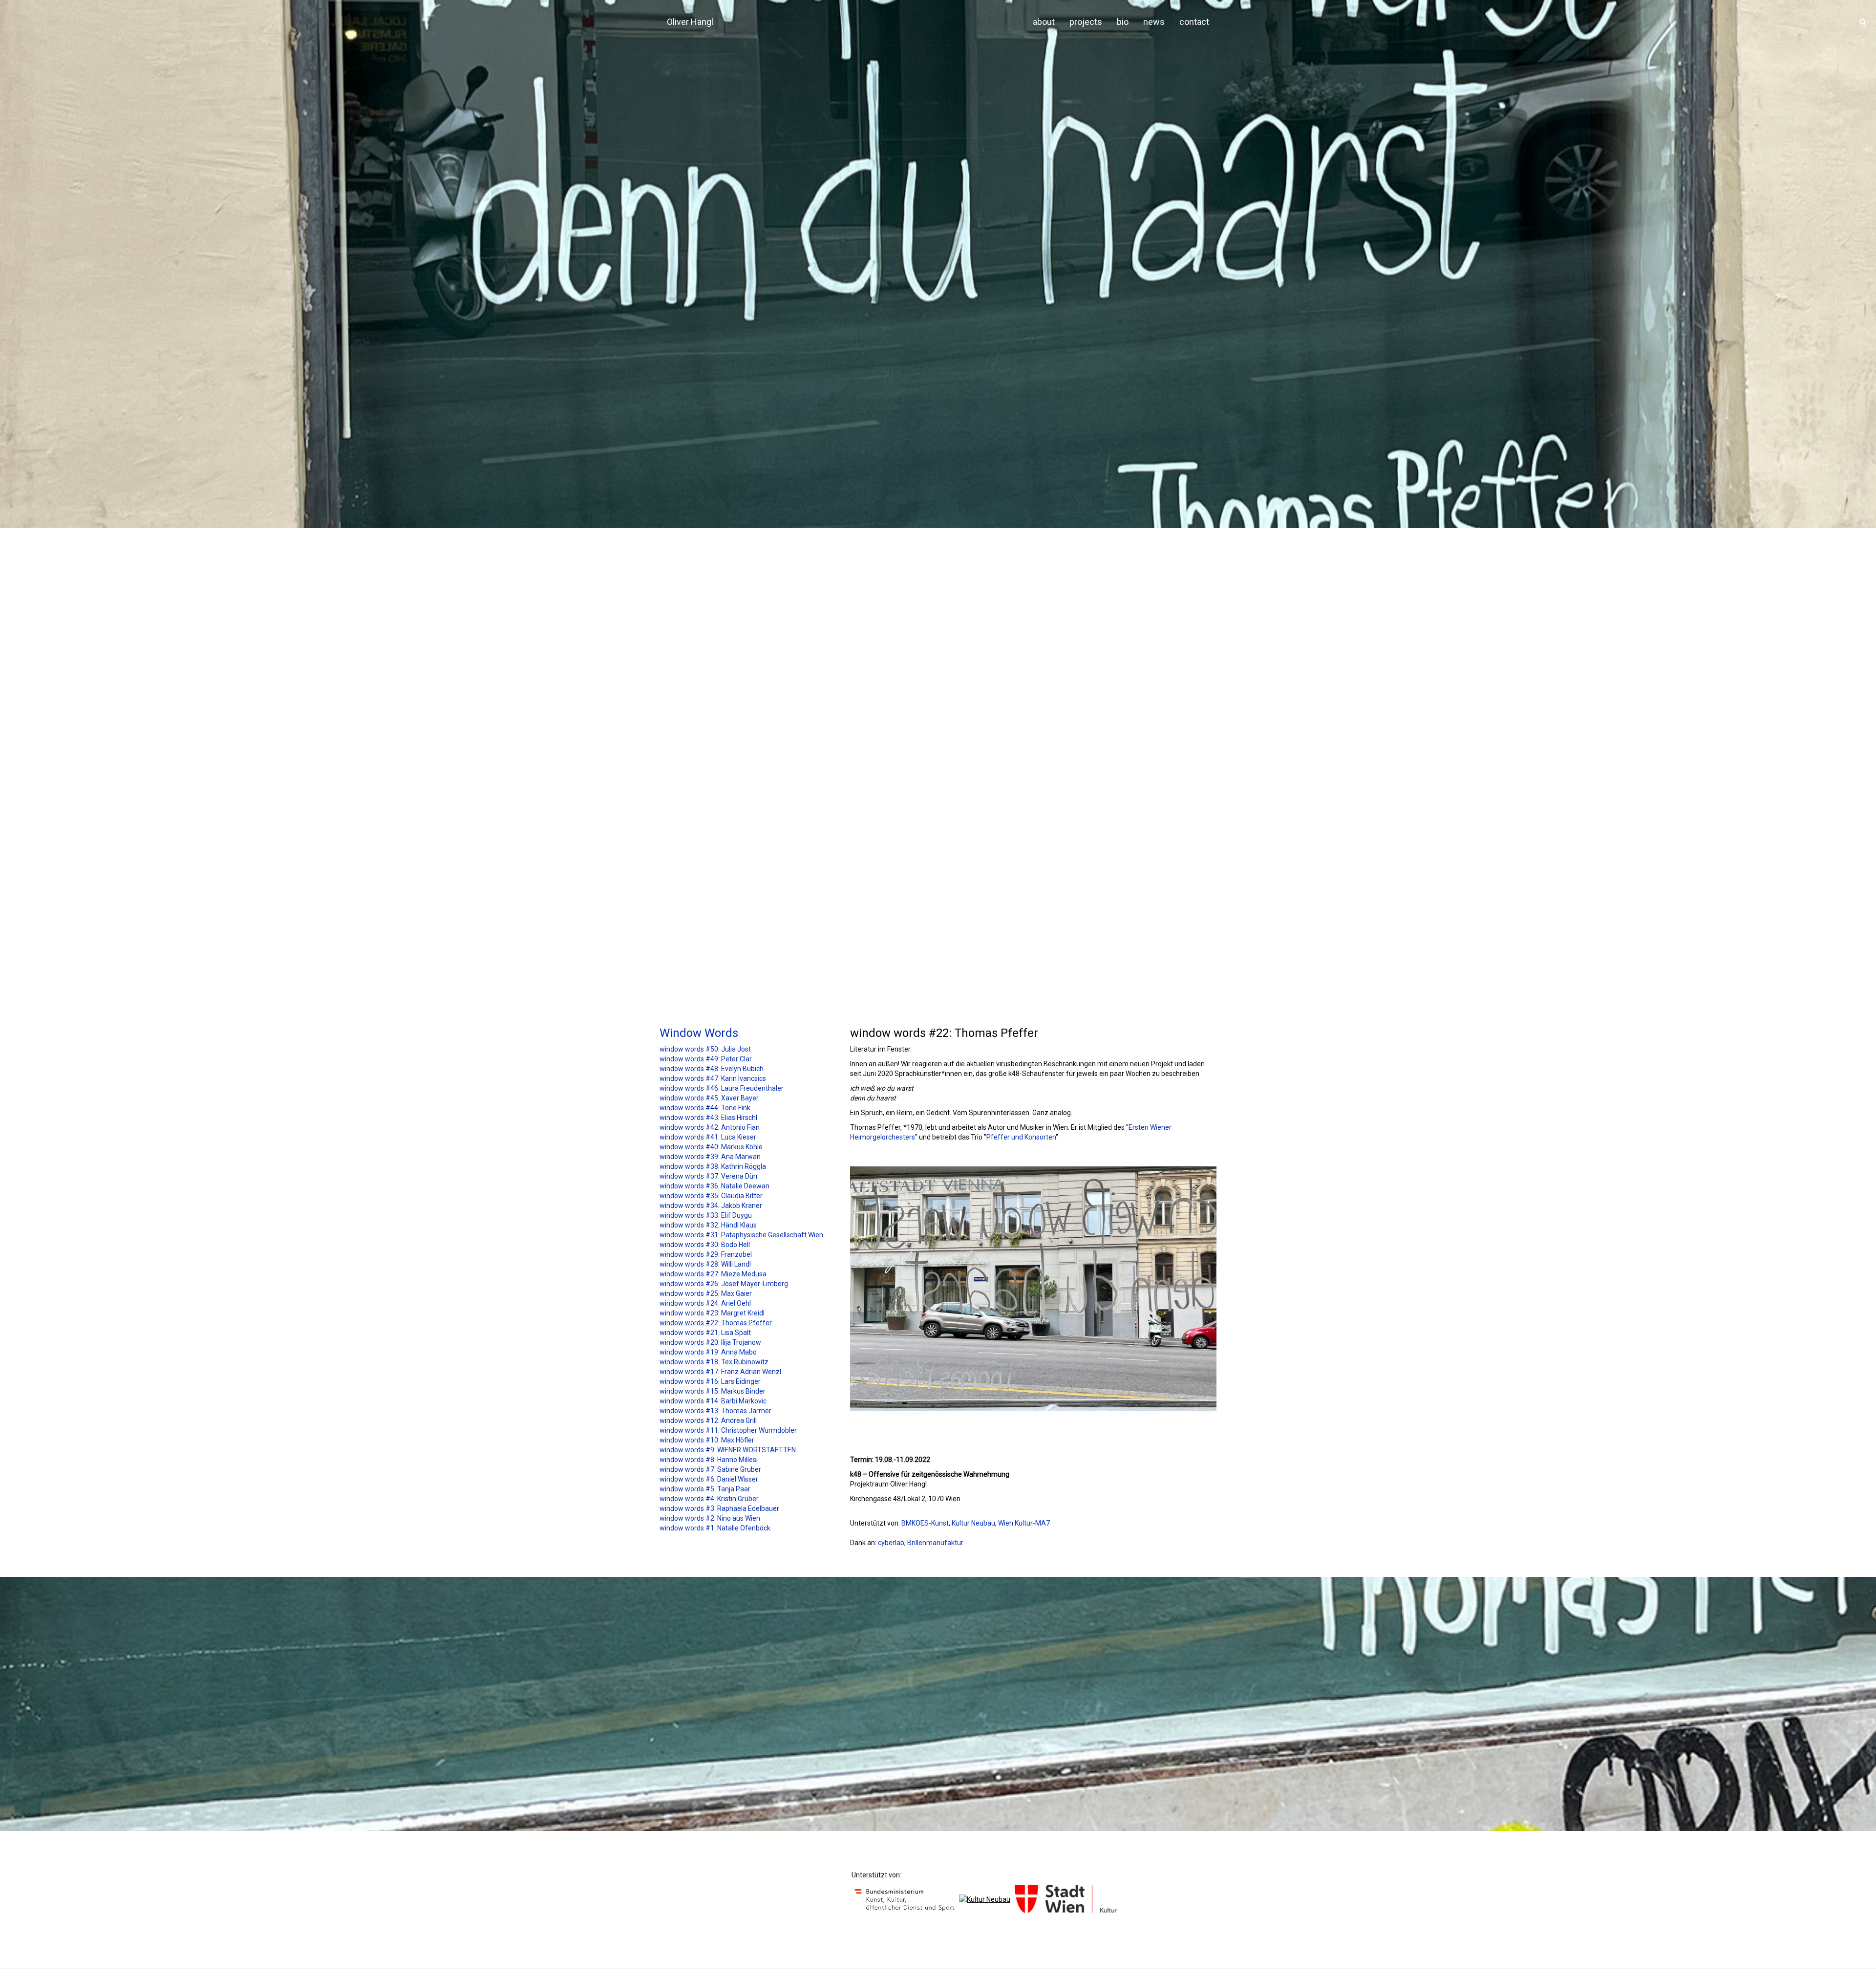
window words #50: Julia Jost (705, 1049)
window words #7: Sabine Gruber (710, 1469)
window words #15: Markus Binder (713, 1391)
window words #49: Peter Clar (706, 1059)
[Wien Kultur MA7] (1066, 1899)
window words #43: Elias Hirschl (708, 1118)
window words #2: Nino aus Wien (710, 1518)
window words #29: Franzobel (706, 1254)
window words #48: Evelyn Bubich (712, 1069)
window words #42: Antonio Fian (710, 1127)
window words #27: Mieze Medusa (713, 1274)
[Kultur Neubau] (985, 1899)
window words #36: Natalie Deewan (714, 1186)
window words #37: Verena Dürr (709, 1176)
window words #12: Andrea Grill (708, 1420)
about (1044, 22)
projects (1086, 22)
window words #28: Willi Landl (705, 1264)
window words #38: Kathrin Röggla (713, 1166)
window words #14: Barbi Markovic (713, 1401)
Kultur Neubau (973, 1523)
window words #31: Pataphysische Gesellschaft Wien (741, 1235)
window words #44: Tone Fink (705, 1108)
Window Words (699, 1033)
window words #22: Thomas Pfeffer (716, 1323)
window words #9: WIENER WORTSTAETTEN (728, 1450)
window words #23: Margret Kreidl (712, 1313)
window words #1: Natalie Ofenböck (715, 1528)
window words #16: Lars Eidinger (710, 1381)
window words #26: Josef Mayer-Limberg (724, 1284)
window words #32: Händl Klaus (708, 1225)
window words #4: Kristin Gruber (709, 1499)
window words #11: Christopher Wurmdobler (728, 1430)
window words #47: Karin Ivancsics (713, 1078)
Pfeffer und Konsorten (1021, 1137)
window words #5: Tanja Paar (705, 1489)
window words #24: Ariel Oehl (705, 1303)
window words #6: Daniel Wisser (709, 1479)
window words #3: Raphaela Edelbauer (719, 1508)
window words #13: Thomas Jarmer (715, 1411)
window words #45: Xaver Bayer (709, 1098)
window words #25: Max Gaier (706, 1293)
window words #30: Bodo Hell (705, 1245)
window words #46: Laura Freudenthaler (722, 1088)
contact (1194, 22)
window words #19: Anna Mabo (708, 1352)
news (1154, 22)
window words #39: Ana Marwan (710, 1157)
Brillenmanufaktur (935, 1543)
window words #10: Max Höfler (707, 1440)
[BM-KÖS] (905, 1899)
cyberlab (891, 1543)
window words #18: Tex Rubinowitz (714, 1362)
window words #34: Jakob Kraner (711, 1205)
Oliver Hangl (690, 22)
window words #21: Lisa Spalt (705, 1333)
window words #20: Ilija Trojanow (710, 1342)
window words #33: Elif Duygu (706, 1215)
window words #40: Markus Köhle (711, 1147)
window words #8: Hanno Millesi (709, 1460)
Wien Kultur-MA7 (1024, 1523)
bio (1123, 22)
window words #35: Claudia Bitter (711, 1196)
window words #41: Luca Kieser (708, 1137)
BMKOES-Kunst (925, 1523)
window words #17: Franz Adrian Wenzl (720, 1372)
